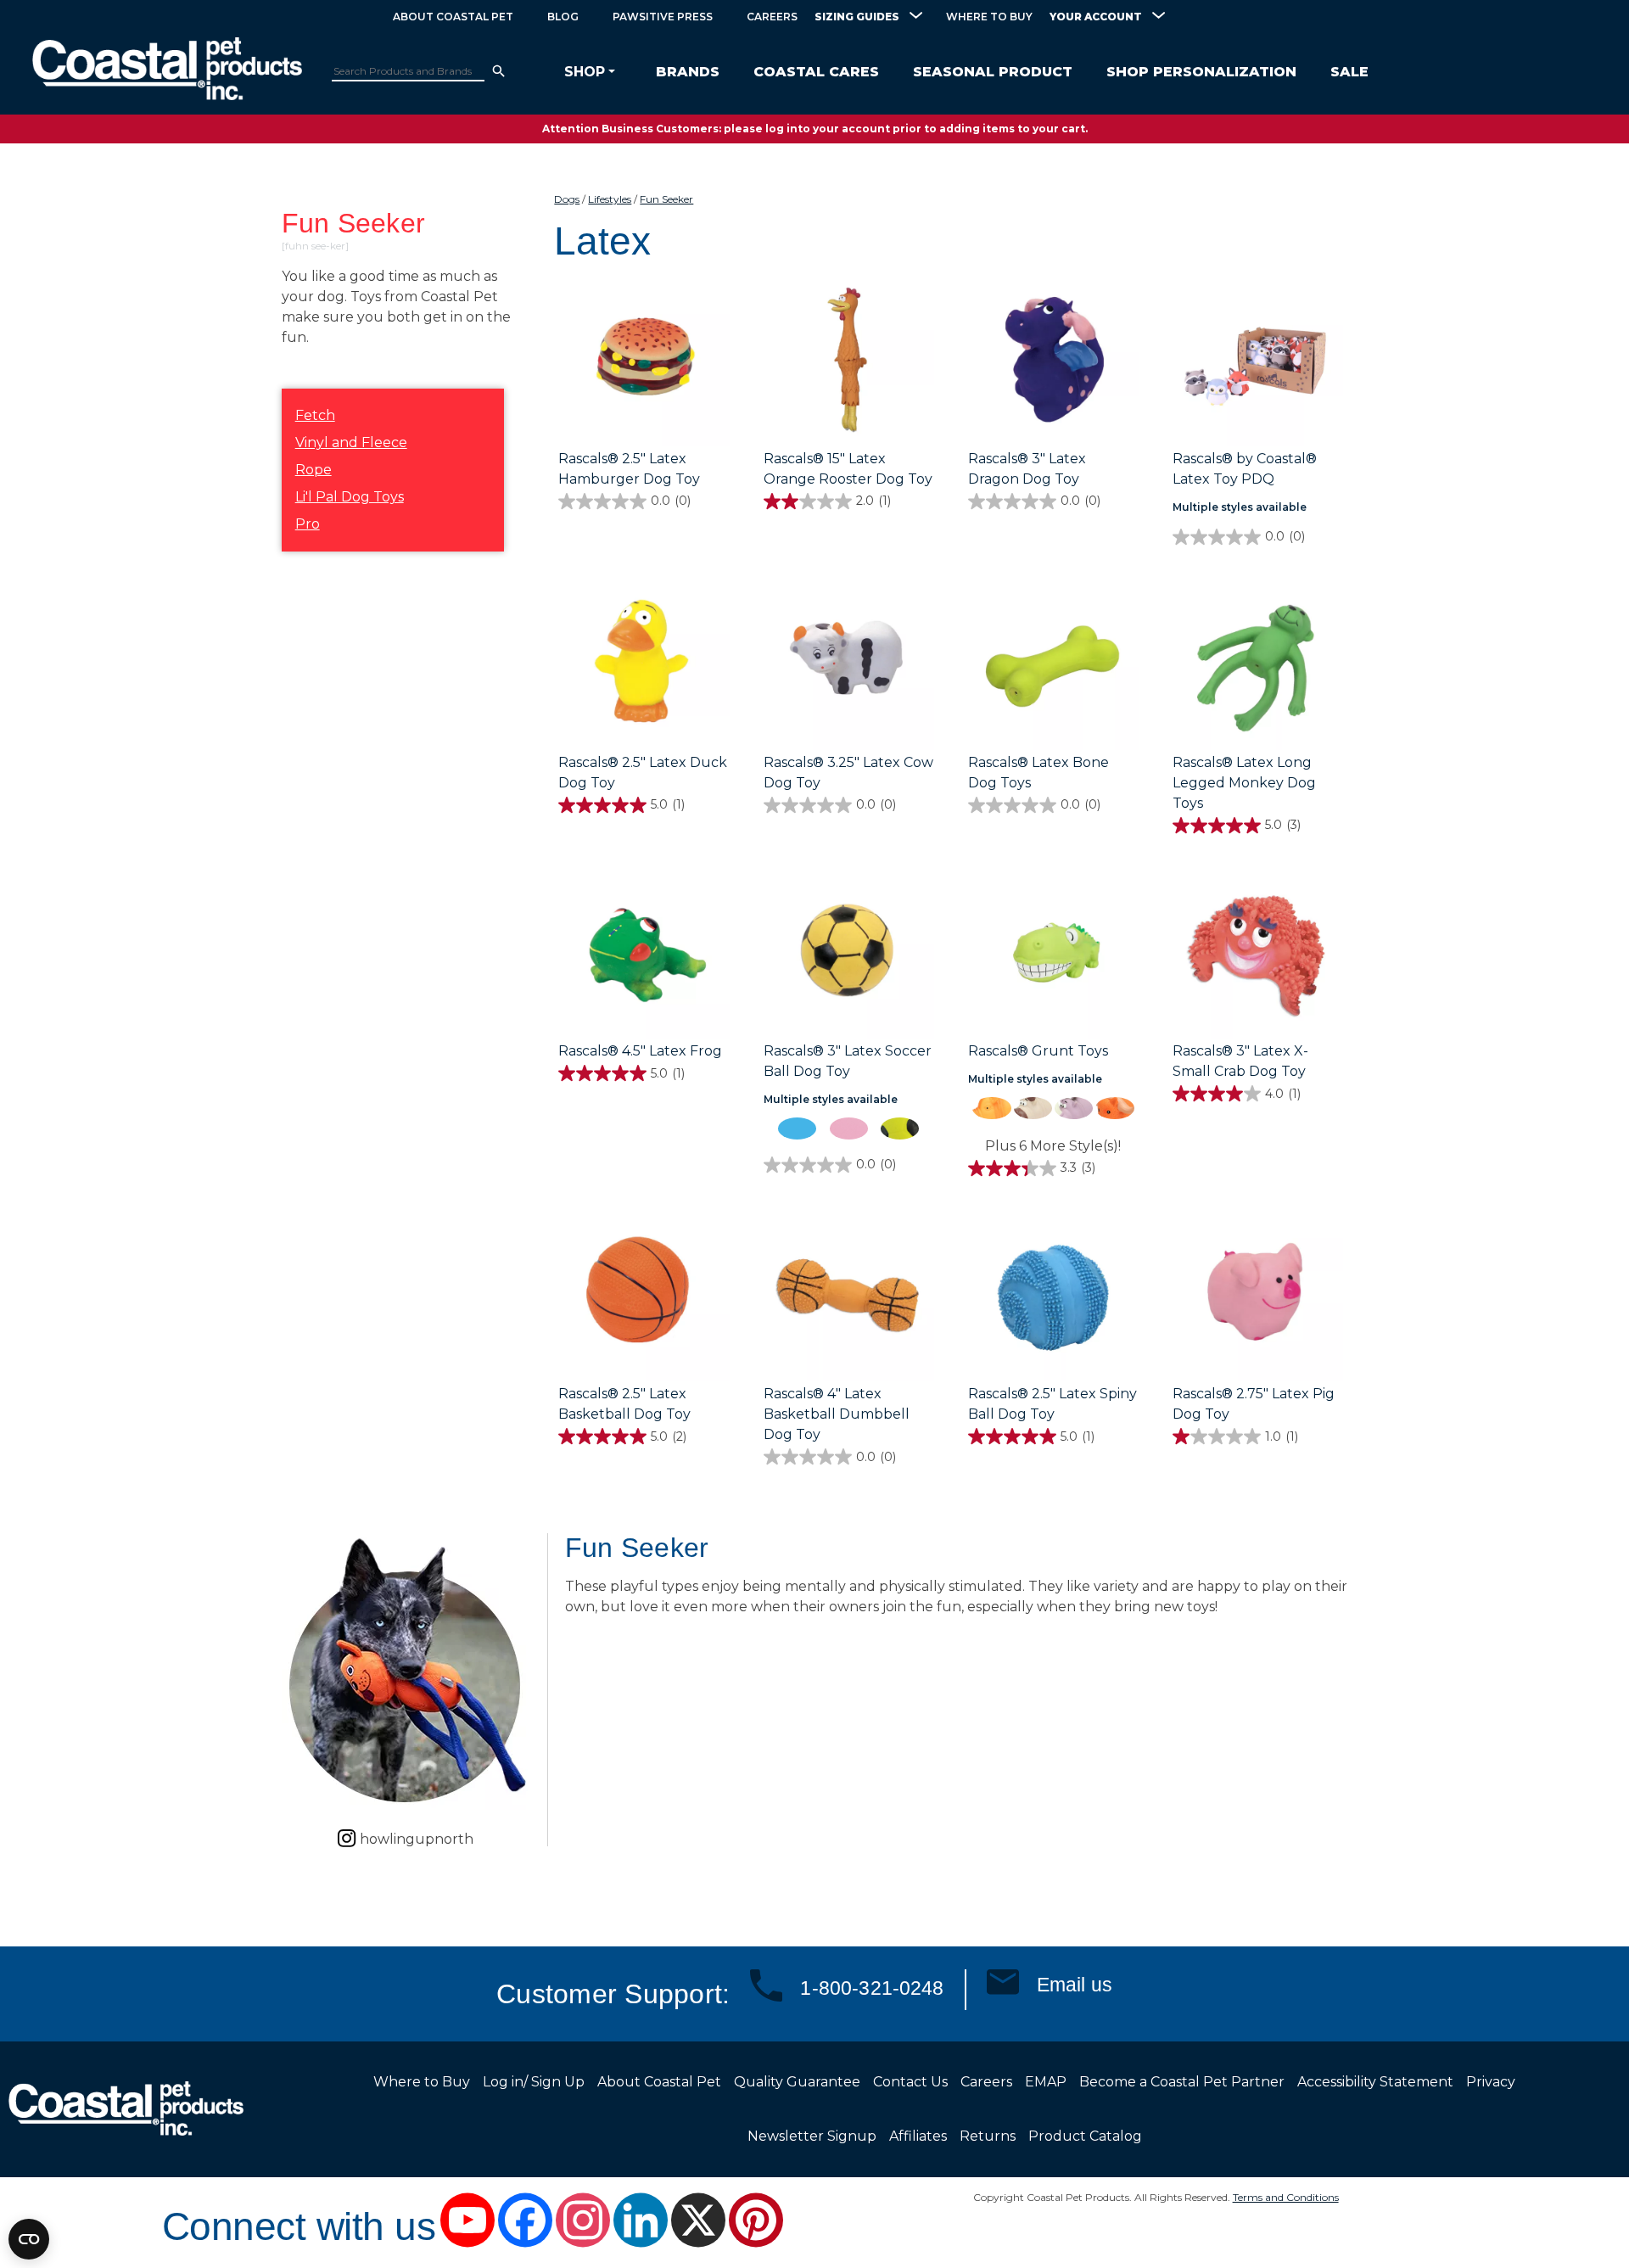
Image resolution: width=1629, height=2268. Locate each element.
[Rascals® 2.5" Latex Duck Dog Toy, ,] (644, 666)
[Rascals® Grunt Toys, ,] (1053, 955)
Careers (772, 17)
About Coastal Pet (453, 17)
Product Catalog (1085, 2136)
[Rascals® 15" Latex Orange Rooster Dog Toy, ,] (849, 362)
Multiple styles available (1240, 507)
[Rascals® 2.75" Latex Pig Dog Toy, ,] (1258, 1297)
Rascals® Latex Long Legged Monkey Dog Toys (1244, 783)
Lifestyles (610, 199)
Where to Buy (989, 17)
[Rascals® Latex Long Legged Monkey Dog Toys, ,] (1258, 666)
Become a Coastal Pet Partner (1182, 2082)
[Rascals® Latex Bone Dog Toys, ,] (1053, 666)
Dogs (567, 199)
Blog (563, 17)
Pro (308, 524)
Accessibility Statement (1375, 2082)
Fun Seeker (666, 199)
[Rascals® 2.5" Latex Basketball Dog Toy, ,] (644, 1297)
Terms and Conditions (1286, 2197)
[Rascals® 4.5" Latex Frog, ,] (644, 955)
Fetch (315, 415)
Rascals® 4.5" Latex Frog (640, 1051)
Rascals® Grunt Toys (1038, 1051)
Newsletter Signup (812, 2136)
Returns (988, 2136)
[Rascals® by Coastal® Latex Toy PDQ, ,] (1258, 362)
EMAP (1046, 2082)
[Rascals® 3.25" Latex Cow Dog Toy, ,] (849, 666)
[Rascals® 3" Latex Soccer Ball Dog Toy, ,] (849, 955)
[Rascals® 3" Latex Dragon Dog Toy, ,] (1053, 362)
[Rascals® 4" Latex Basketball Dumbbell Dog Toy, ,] (849, 1297)
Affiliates (918, 2136)
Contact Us (910, 2082)
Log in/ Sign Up (534, 2082)
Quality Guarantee (797, 2082)
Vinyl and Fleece (351, 442)
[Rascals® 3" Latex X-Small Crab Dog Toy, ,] (1258, 955)
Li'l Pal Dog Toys (350, 497)
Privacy (1491, 2082)
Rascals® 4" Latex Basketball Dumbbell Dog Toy (837, 1414)
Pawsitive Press (663, 17)
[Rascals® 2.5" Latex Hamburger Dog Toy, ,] (644, 362)
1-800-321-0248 (872, 1988)
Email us (1075, 1985)
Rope (313, 470)
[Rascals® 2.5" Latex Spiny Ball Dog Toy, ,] (1053, 1297)
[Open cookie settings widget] (29, 2239)
